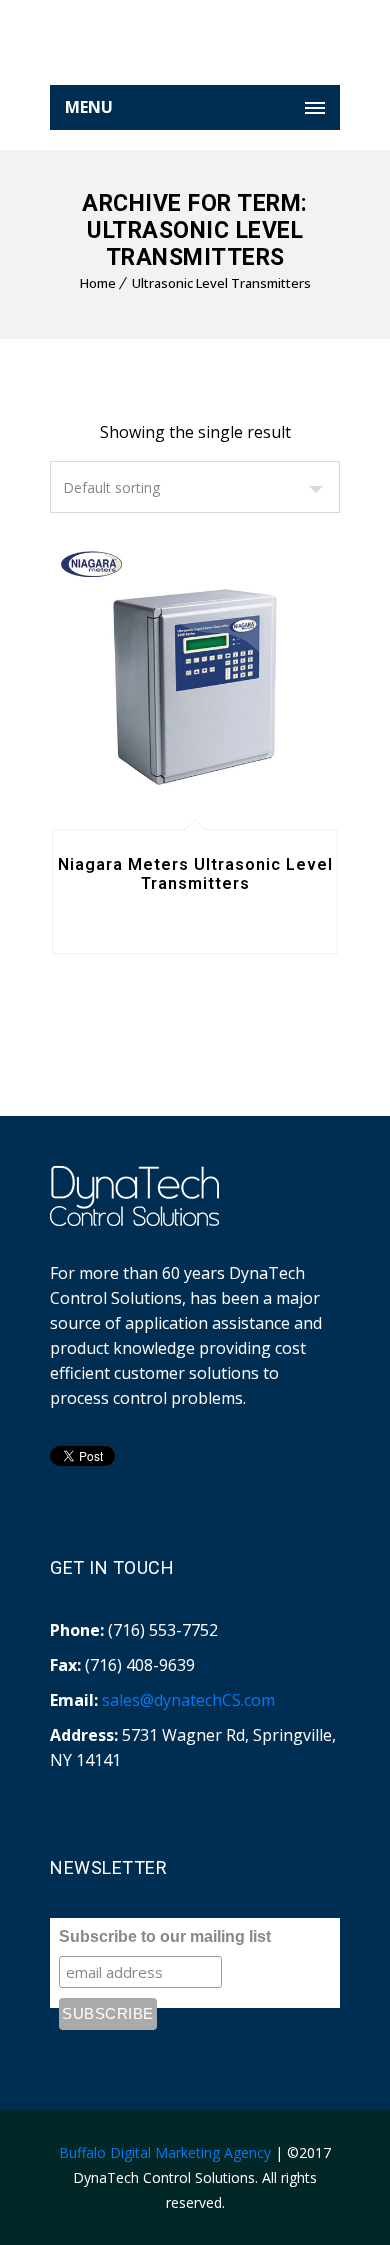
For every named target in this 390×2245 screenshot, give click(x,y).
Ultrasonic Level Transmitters (221, 283)
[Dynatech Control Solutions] (195, 50)
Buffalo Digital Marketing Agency (165, 2152)
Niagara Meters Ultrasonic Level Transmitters (195, 874)
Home (98, 283)
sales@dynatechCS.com (188, 1700)
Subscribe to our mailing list (165, 1936)
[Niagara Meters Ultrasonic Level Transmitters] (195, 686)
